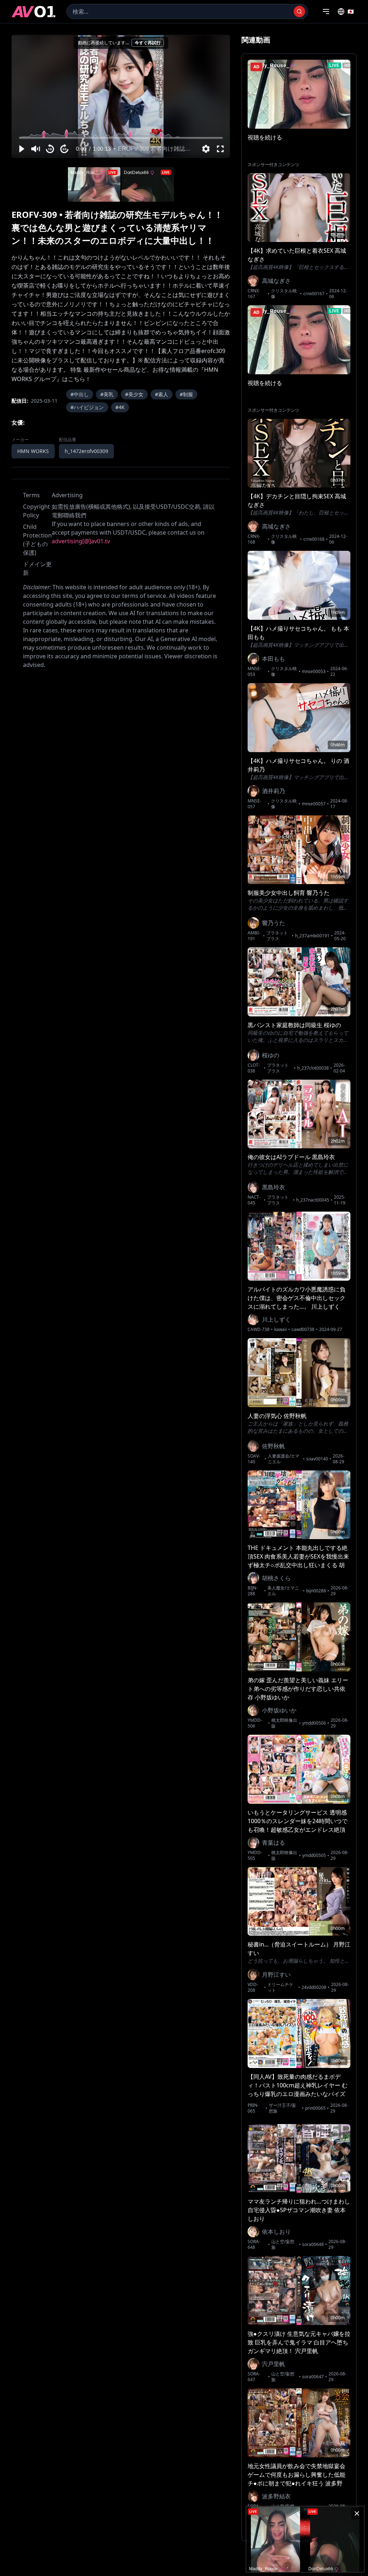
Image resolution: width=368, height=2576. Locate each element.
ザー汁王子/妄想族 (282, 2108)
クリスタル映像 (284, 294)
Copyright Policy (36, 511)
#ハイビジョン (87, 407)
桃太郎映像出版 (284, 1723)
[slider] (121, 138)
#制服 (186, 394)
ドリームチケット (280, 1987)
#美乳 (107, 394)
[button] (21, 149)
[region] (121, 96)
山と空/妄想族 (283, 2245)
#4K (120, 407)
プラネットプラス (277, 936)
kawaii (280, 1330)
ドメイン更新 (37, 568)
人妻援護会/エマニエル (284, 1459)
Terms (31, 495)
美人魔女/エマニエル (283, 1591)
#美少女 (134, 394)
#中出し (80, 394)
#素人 (162, 394)
